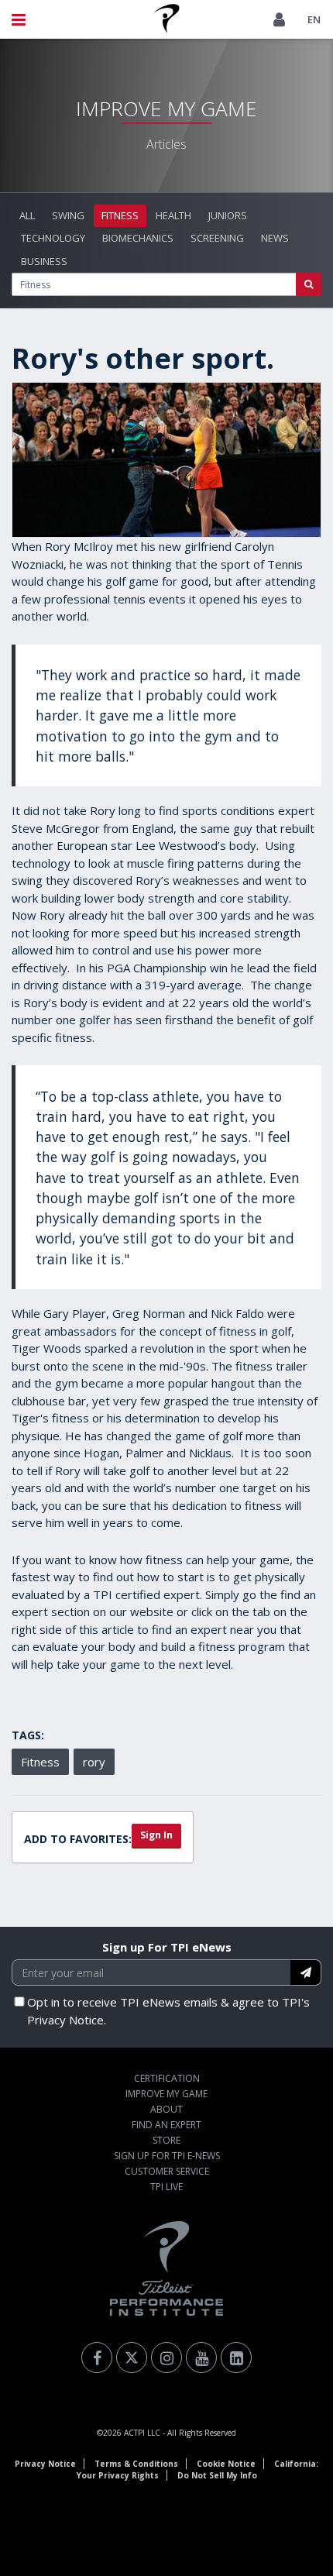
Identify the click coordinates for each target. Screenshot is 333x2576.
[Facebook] (97, 2358)
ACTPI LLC (142, 2433)
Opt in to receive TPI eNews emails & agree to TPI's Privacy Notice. (168, 2011)
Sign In (156, 1835)
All (27, 215)
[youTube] (201, 2358)
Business (44, 261)
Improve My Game (166, 2094)
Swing (68, 215)
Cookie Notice (226, 2464)
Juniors (228, 215)
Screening (217, 238)
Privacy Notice (45, 2464)
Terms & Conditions (136, 2464)
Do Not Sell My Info (217, 2475)
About (166, 2109)
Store (166, 2140)
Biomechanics (138, 238)
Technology (53, 238)
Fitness (120, 215)
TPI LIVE (166, 2187)
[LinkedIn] (236, 2358)
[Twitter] (132, 2358)
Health (173, 215)
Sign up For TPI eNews (167, 1947)
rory (94, 1762)
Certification (167, 2078)
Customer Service (167, 2171)
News (275, 238)
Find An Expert (166, 2125)
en (314, 19)
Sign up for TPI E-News (167, 2156)
